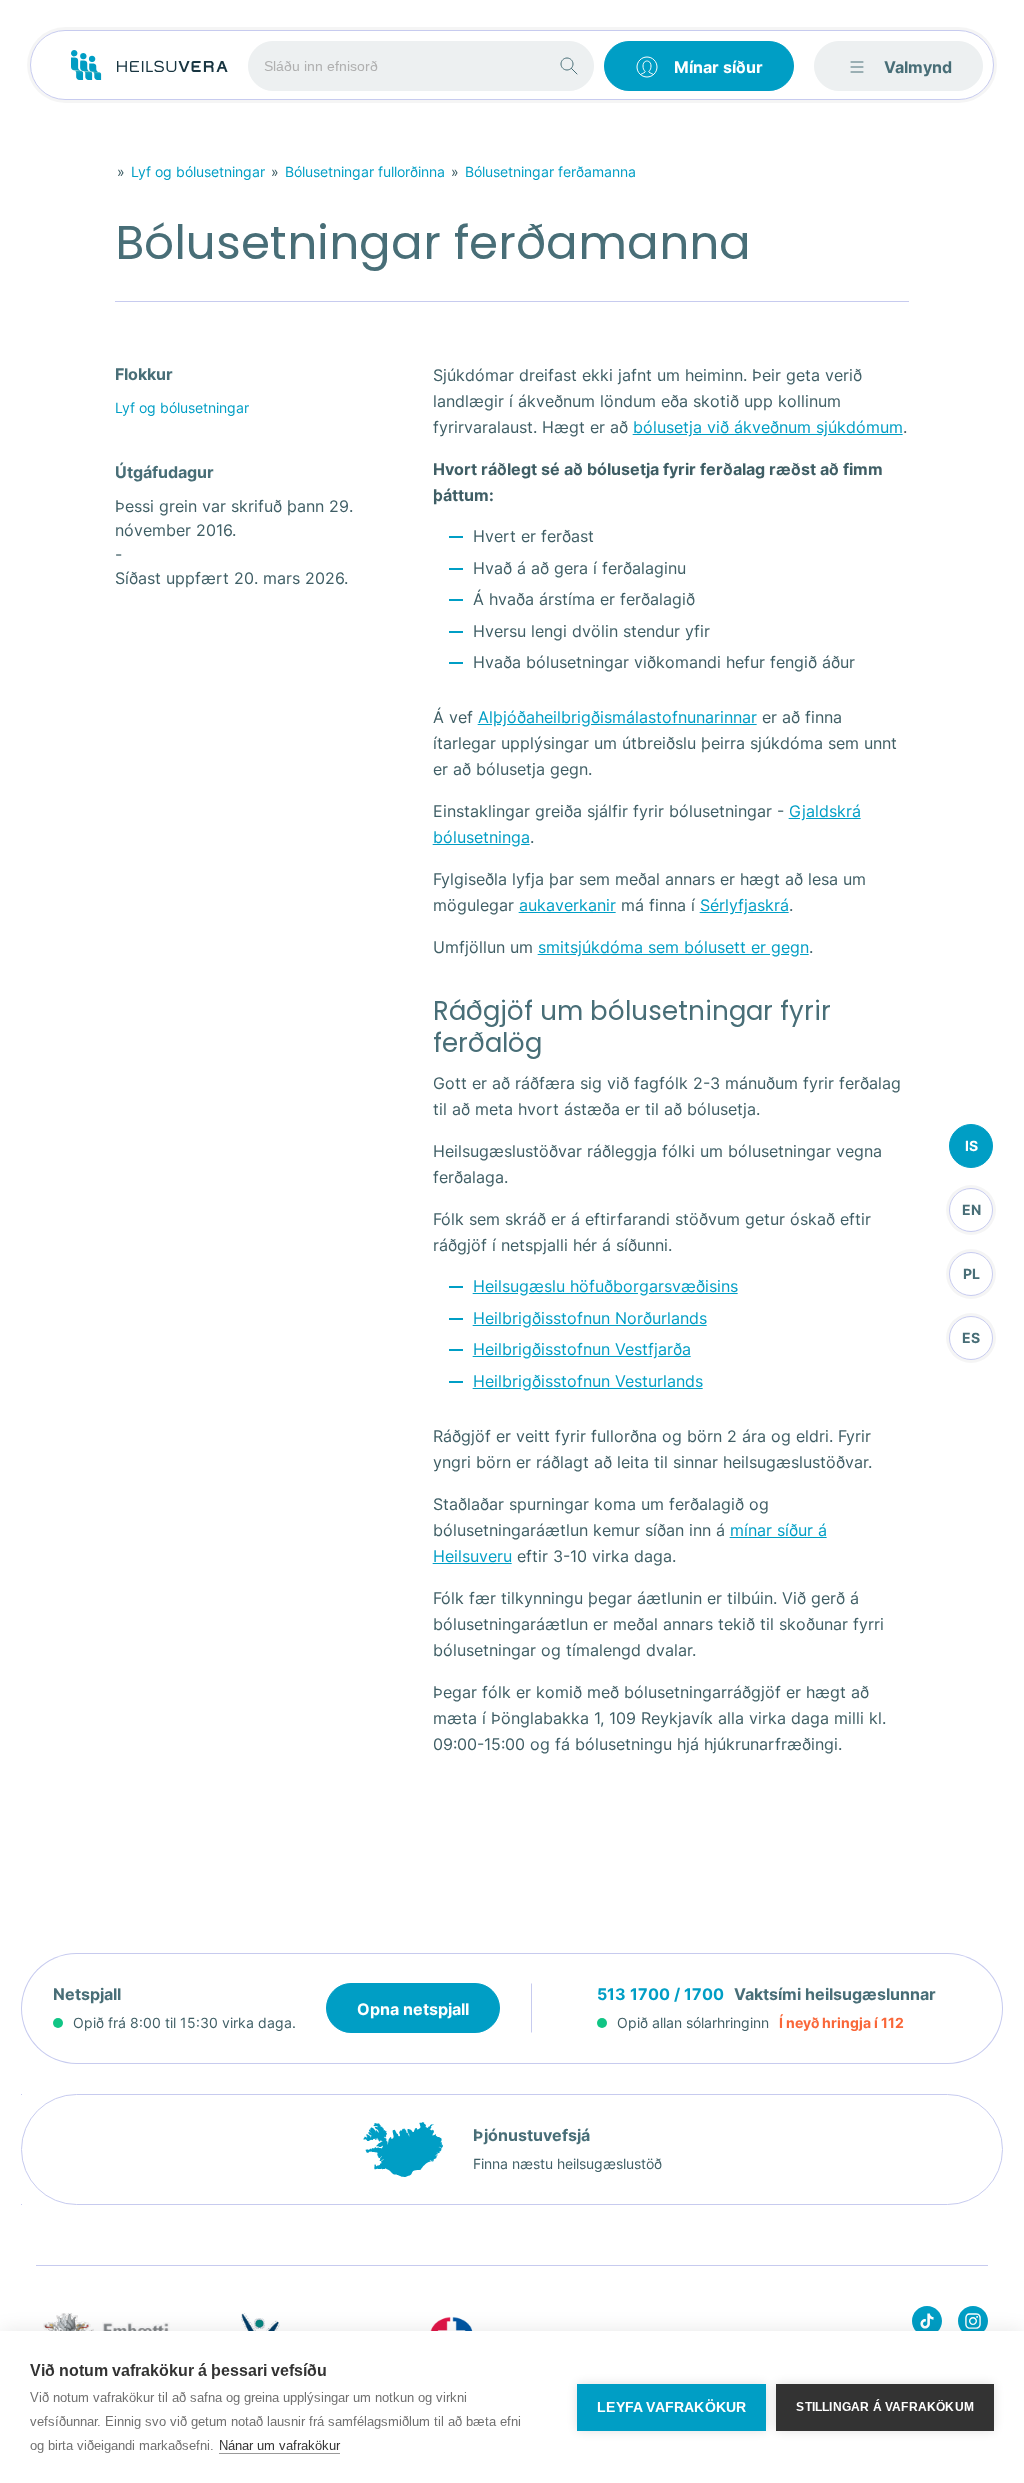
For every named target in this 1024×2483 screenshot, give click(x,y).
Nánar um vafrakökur (279, 2445)
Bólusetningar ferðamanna (550, 171)
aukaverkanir (567, 905)
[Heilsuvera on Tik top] (927, 2324)
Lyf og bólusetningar (198, 171)
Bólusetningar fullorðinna (365, 171)
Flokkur (144, 374)
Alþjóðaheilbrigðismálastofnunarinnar (617, 717)
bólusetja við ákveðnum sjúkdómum (768, 427)
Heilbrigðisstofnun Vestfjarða (582, 1349)
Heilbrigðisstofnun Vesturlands (588, 1381)
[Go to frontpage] (149, 66)
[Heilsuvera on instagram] (973, 2324)
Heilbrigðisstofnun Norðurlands (590, 1318)
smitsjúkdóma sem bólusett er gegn (673, 947)
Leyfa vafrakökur (671, 2407)
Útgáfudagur (164, 472)
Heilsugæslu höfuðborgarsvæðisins (605, 1286)
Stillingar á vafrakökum (885, 2407)
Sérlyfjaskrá (744, 905)
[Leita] (569, 66)
